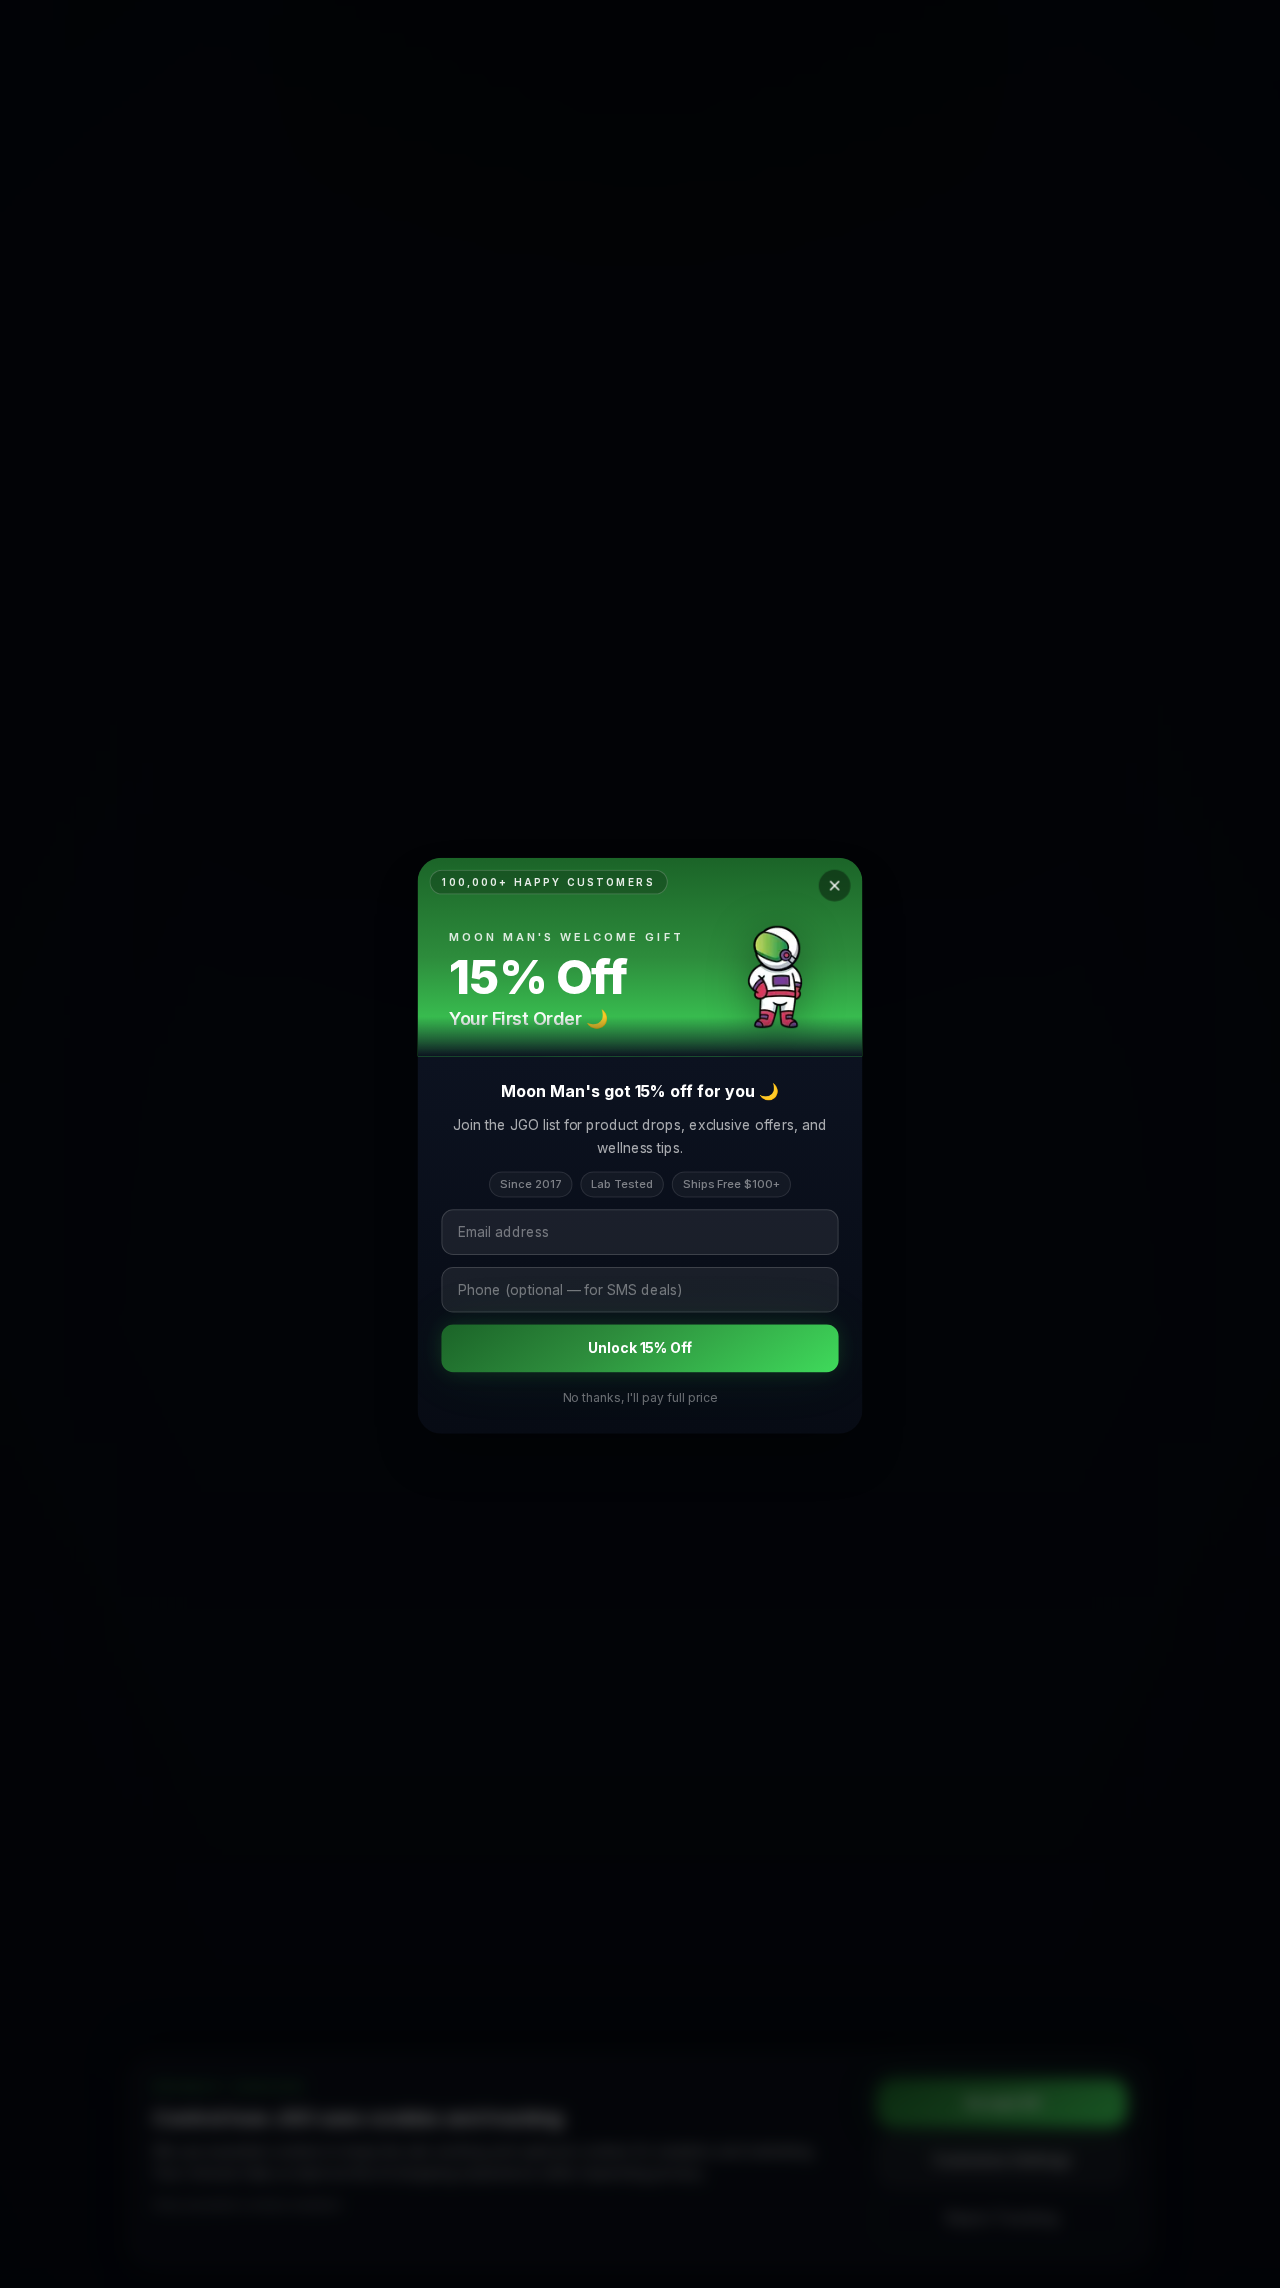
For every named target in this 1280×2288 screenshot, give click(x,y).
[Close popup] (836, 882)
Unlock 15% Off (640, 1347)
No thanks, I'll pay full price (640, 1397)
